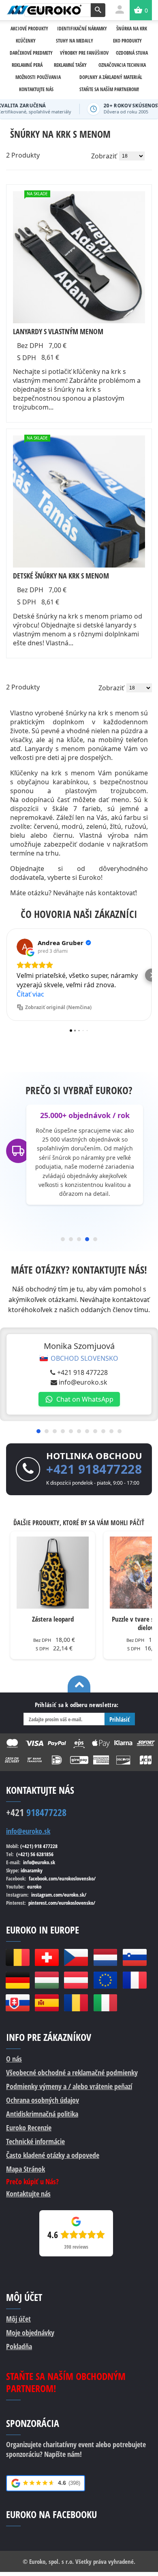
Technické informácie (35, 2141)
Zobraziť (104, 156)
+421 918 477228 (82, 1372)
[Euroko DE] (17, 1980)
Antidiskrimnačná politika (42, 2114)
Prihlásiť (120, 1719)
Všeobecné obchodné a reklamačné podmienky (72, 2072)
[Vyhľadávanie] (98, 10)
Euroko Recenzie (29, 2128)
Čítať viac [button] (30, 994)
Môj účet (18, 2319)
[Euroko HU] (47, 1980)
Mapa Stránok (26, 2169)
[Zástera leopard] (53, 1573)
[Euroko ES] (47, 2003)
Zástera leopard (53, 1619)
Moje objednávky (30, 2333)
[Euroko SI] (135, 1957)
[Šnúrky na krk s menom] (79, 257)
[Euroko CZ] (76, 1957)
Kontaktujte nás (28, 2194)
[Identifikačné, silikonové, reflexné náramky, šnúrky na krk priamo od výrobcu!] (44, 10)
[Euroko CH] (47, 1957)
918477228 (36, 1812)
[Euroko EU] (105, 1980)
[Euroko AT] (76, 1980)
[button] (6, 975)
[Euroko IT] (105, 2003)
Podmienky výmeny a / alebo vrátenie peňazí (69, 2086)
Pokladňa (19, 2346)
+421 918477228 (94, 1469)
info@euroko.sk (83, 1382)
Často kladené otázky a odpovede (53, 2155)
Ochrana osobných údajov (43, 2100)
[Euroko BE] (17, 1957)
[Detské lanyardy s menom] (79, 502)
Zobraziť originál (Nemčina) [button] (58, 1007)
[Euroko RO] (76, 2003)
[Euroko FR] (135, 1980)
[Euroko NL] (105, 1957)
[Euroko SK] (17, 2003)
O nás (14, 2059)
